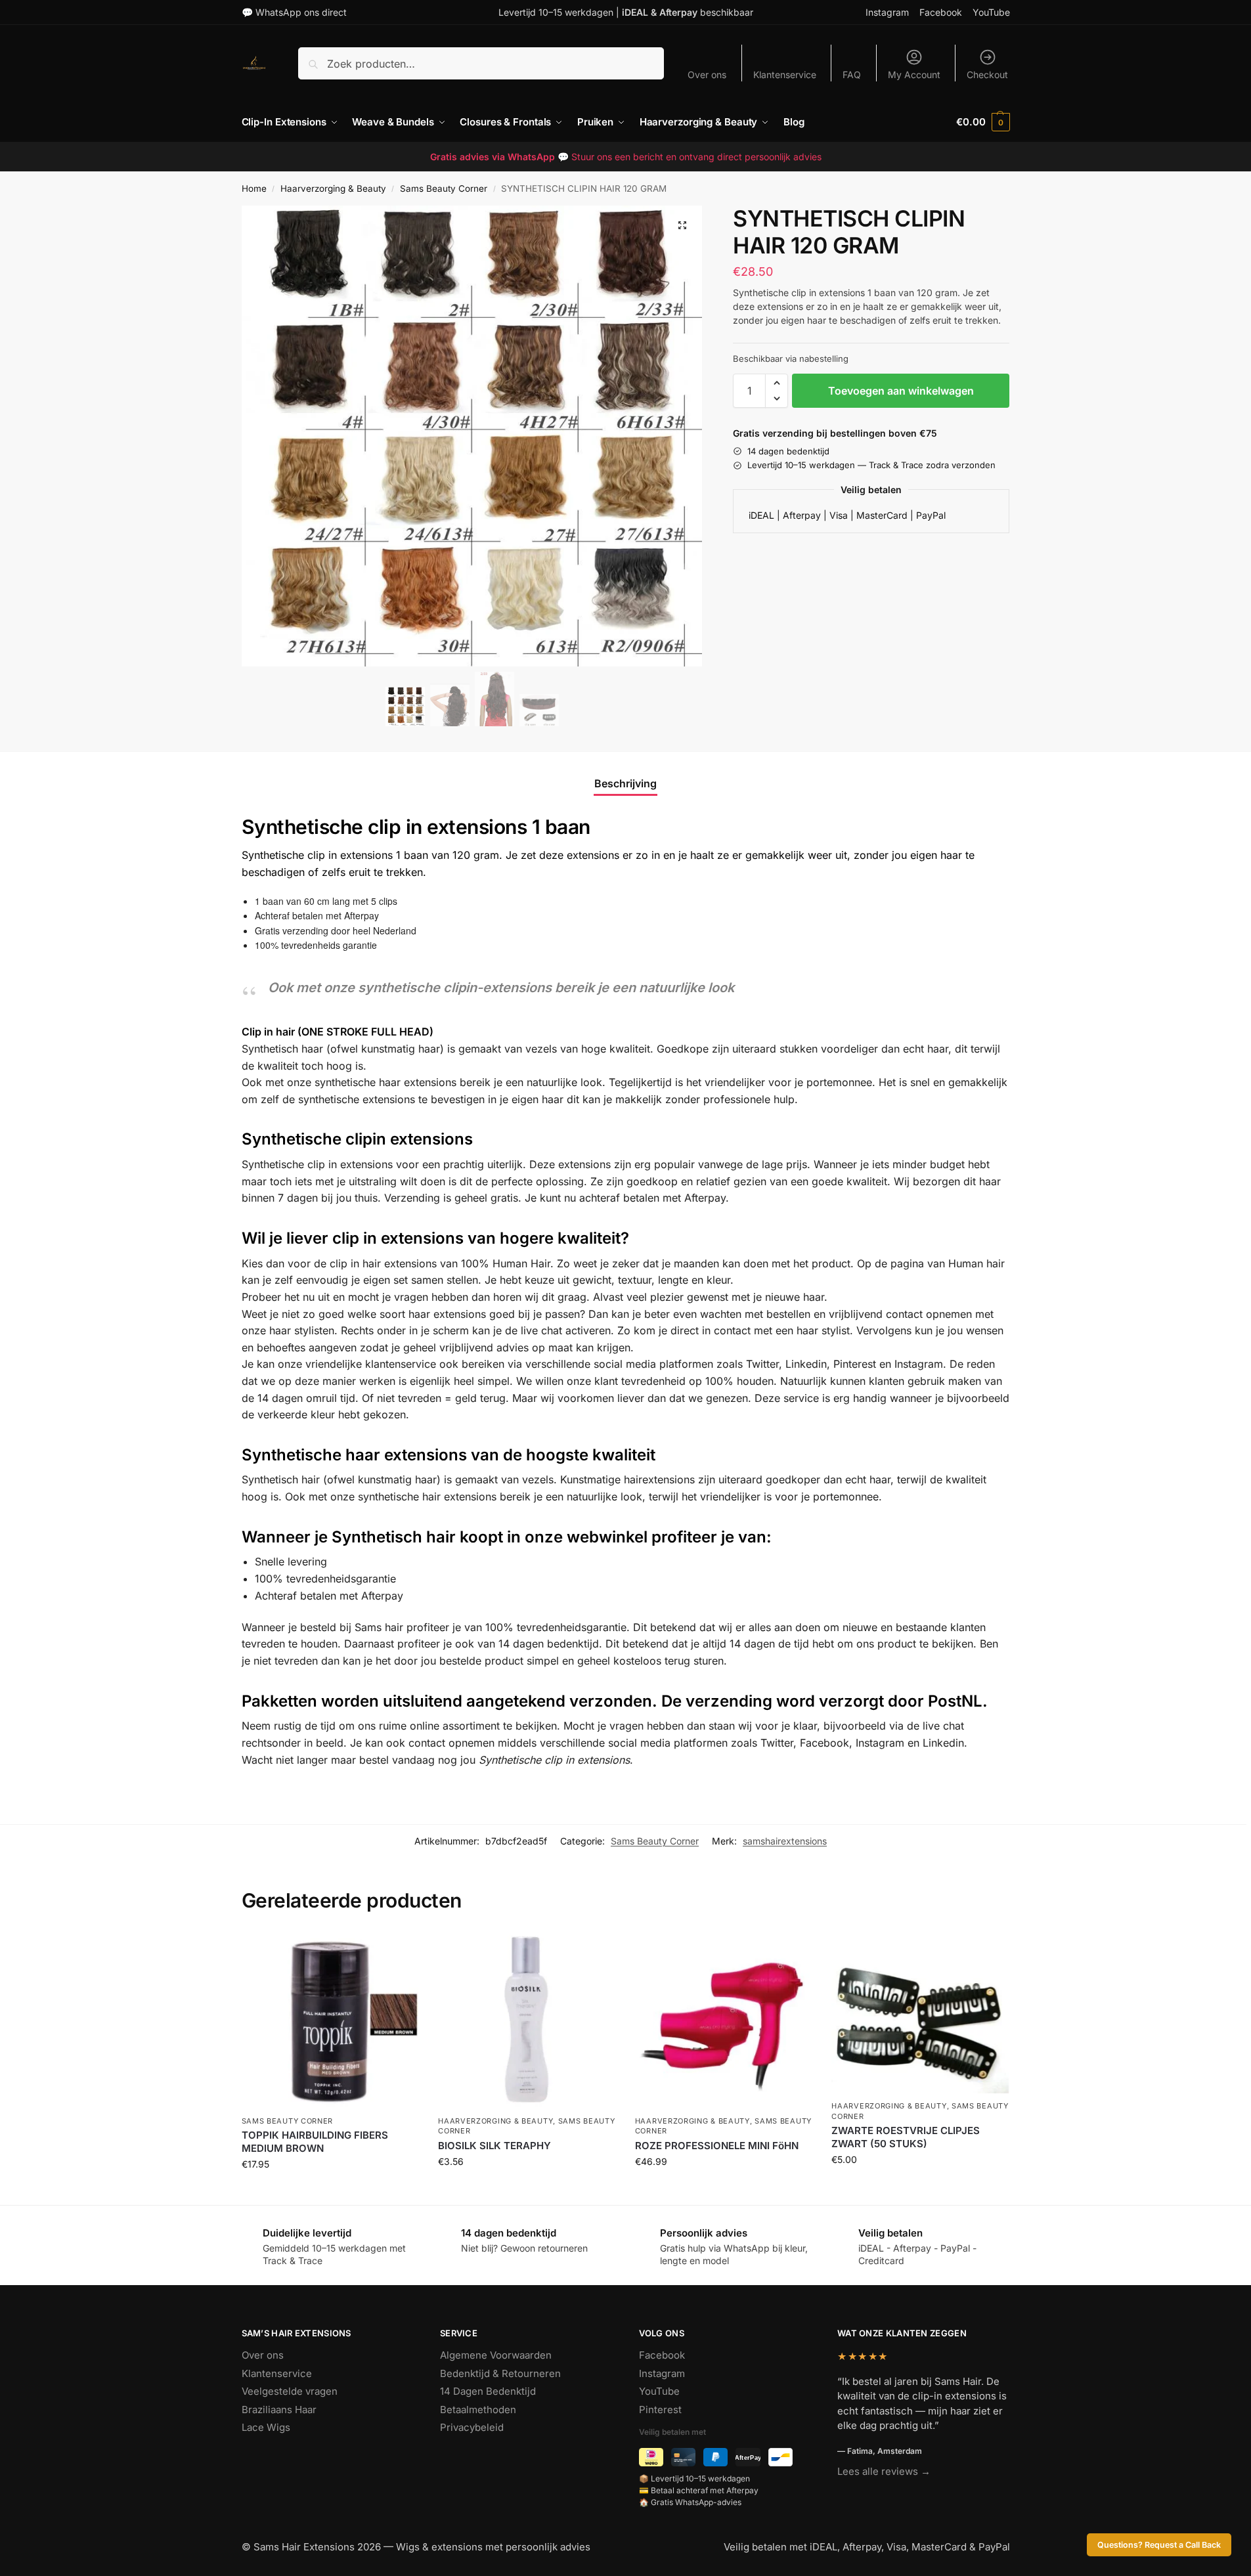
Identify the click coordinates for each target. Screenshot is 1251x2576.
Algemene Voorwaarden (496, 2355)
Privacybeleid (472, 2427)
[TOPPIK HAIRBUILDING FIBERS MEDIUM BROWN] (330, 2020)
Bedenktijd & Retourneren (500, 2373)
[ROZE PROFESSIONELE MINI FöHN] (724, 2020)
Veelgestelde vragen (290, 2391)
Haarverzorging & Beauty (333, 188)
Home (254, 188)
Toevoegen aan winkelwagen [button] (330, 2192)
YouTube (991, 12)
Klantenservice (785, 75)
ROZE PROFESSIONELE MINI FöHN (717, 2146)
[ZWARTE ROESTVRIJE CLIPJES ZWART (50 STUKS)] (920, 2012)
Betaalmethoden (478, 2410)
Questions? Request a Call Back (1159, 2545)
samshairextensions (785, 1841)
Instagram (887, 12)
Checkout (987, 75)
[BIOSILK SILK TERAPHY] (527, 2020)
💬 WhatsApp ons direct (294, 12)
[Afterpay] (748, 2457)
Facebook (941, 12)
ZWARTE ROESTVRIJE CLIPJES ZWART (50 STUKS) (906, 2137)
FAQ (852, 75)
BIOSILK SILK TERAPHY (494, 2146)
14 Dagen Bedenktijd (488, 2391)
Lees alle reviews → (884, 2471)
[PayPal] (715, 2457)
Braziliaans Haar (279, 2410)
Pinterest (660, 2410)
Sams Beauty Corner (444, 188)
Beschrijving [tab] (625, 783)
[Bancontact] (780, 2457)
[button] (983, 122)
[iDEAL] (651, 2457)
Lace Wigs (266, 2427)
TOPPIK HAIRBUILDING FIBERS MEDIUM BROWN (315, 2142)
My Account (914, 75)
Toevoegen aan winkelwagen (901, 391)
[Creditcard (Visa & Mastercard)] (683, 2457)
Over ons (707, 75)
